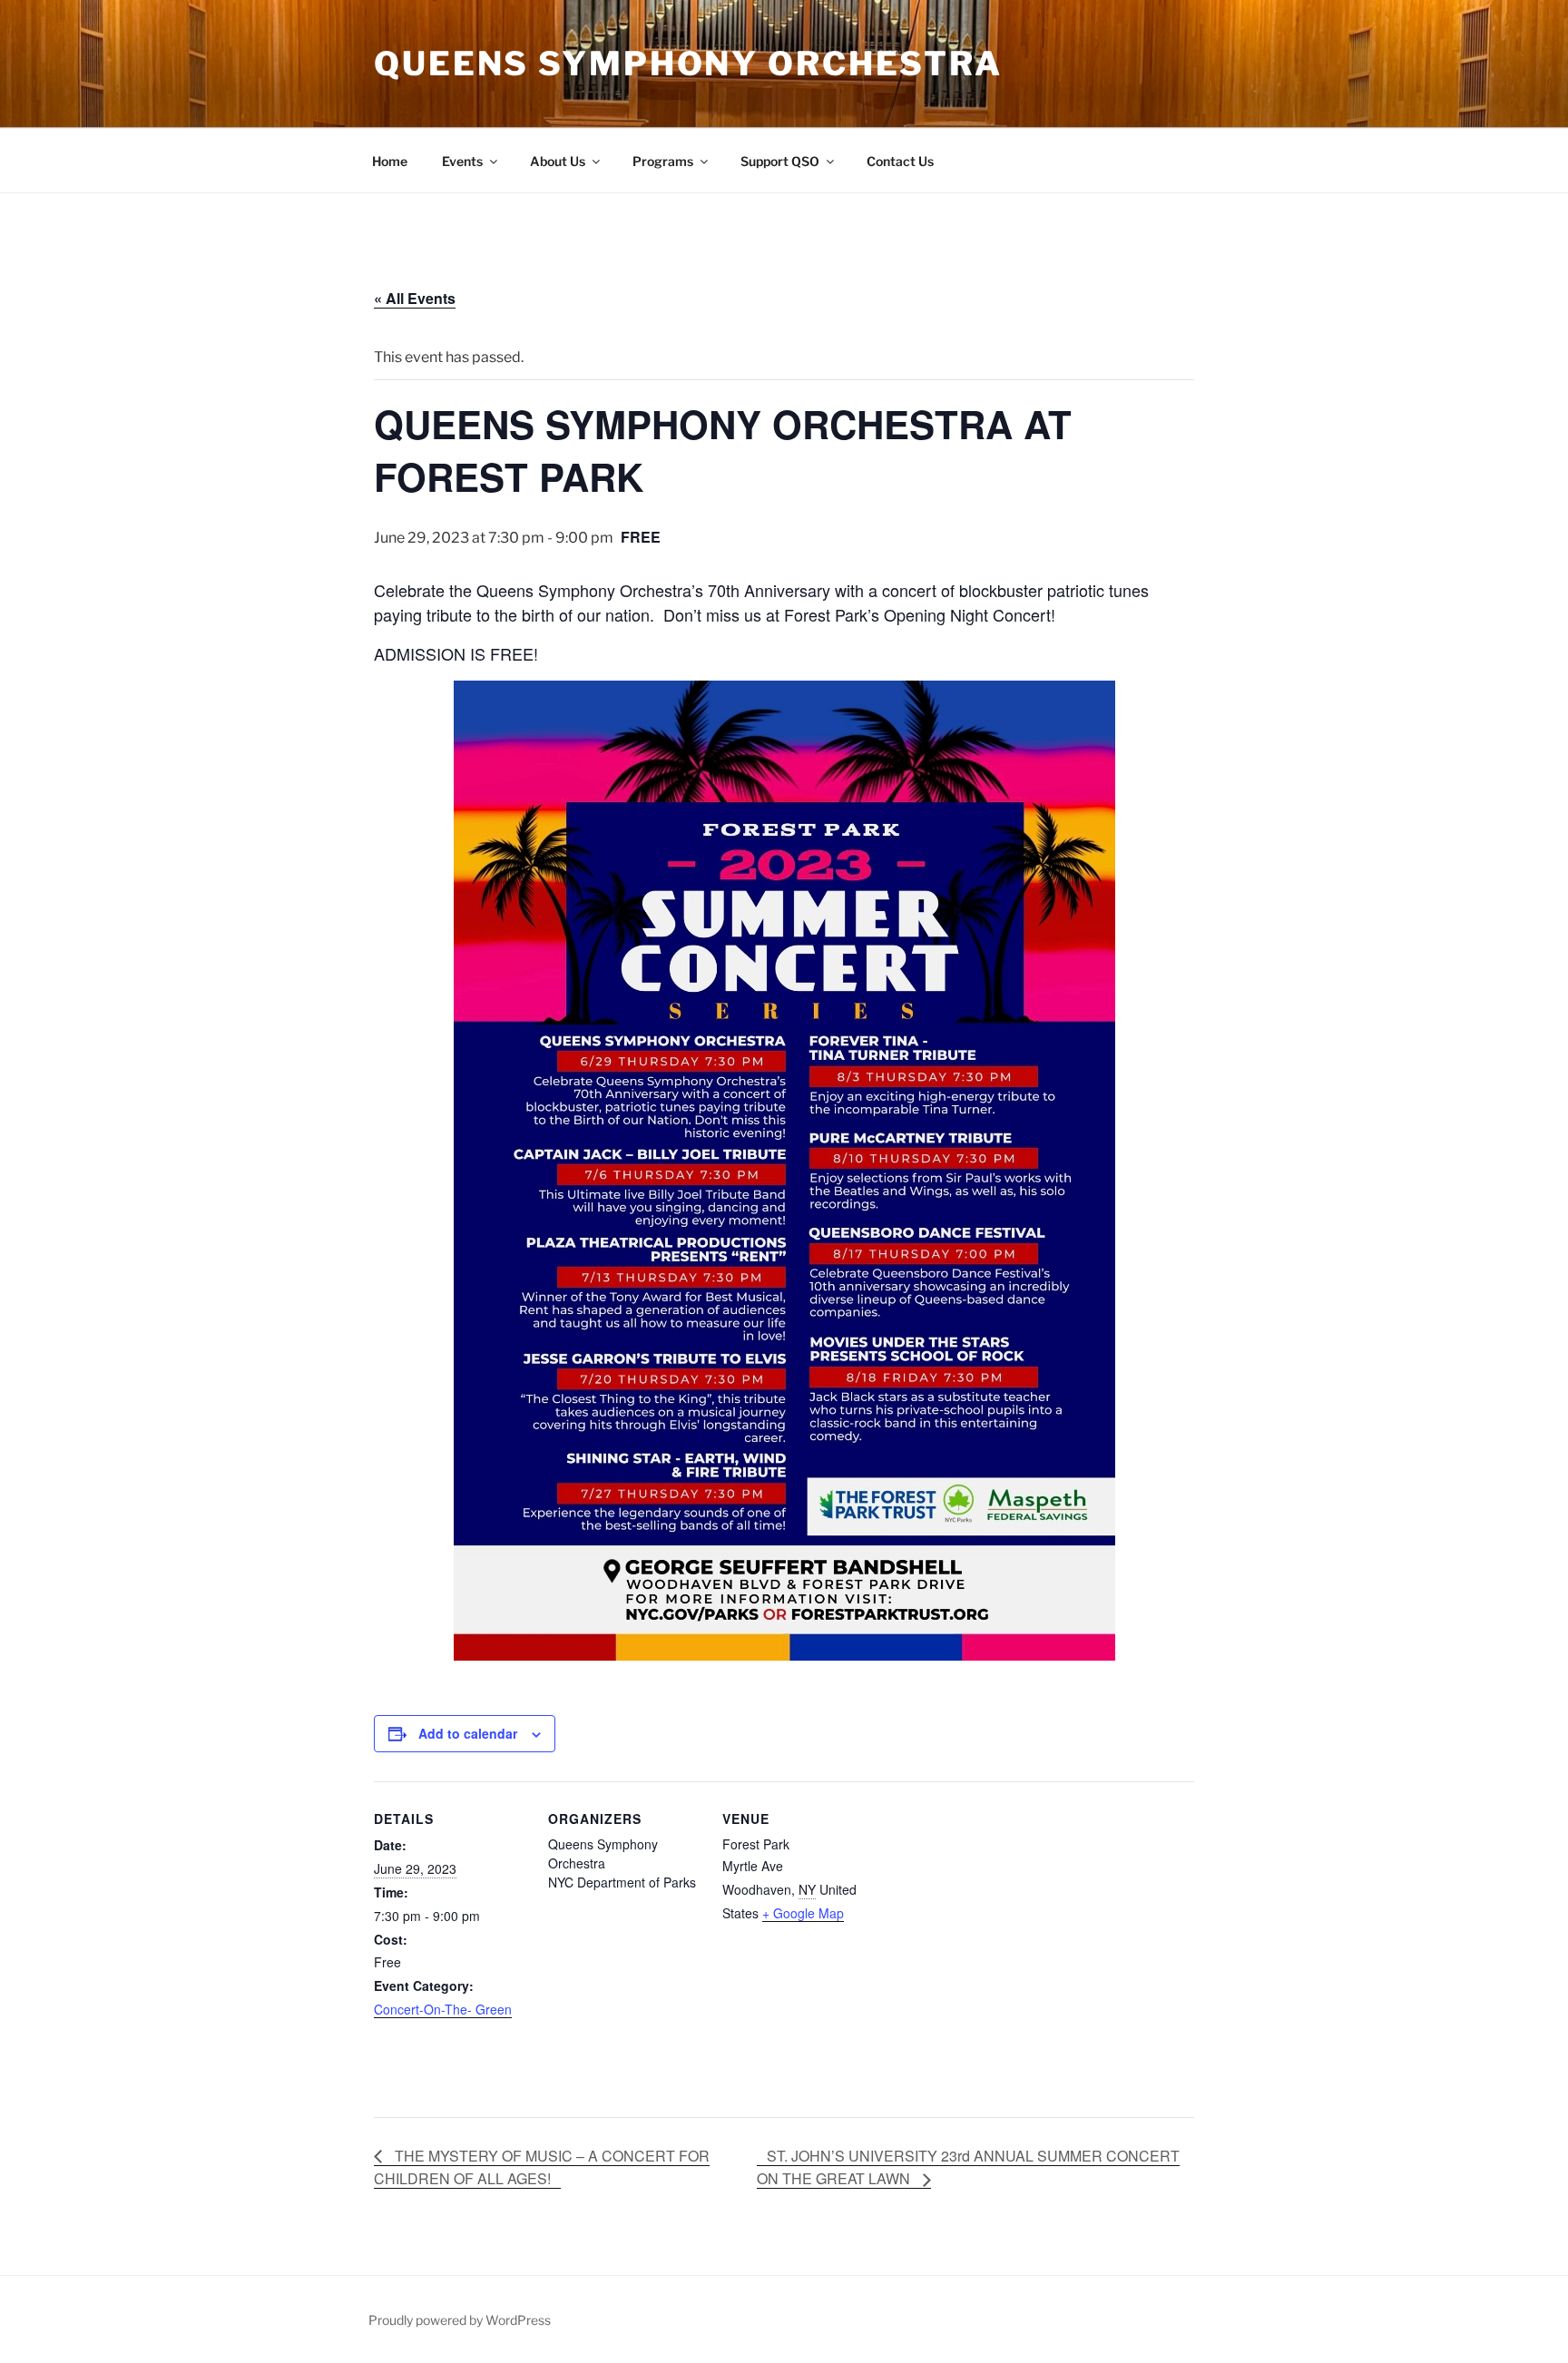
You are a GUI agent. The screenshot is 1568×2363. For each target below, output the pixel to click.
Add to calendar (468, 1733)
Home (390, 161)
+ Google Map (803, 1913)
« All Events (415, 298)
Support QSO (780, 161)
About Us (558, 161)
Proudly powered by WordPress (460, 2320)
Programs (663, 161)
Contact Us (900, 161)
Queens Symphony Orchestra (688, 64)
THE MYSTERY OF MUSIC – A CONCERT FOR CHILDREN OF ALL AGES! (542, 2167)
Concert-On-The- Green (443, 2009)
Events (462, 161)
